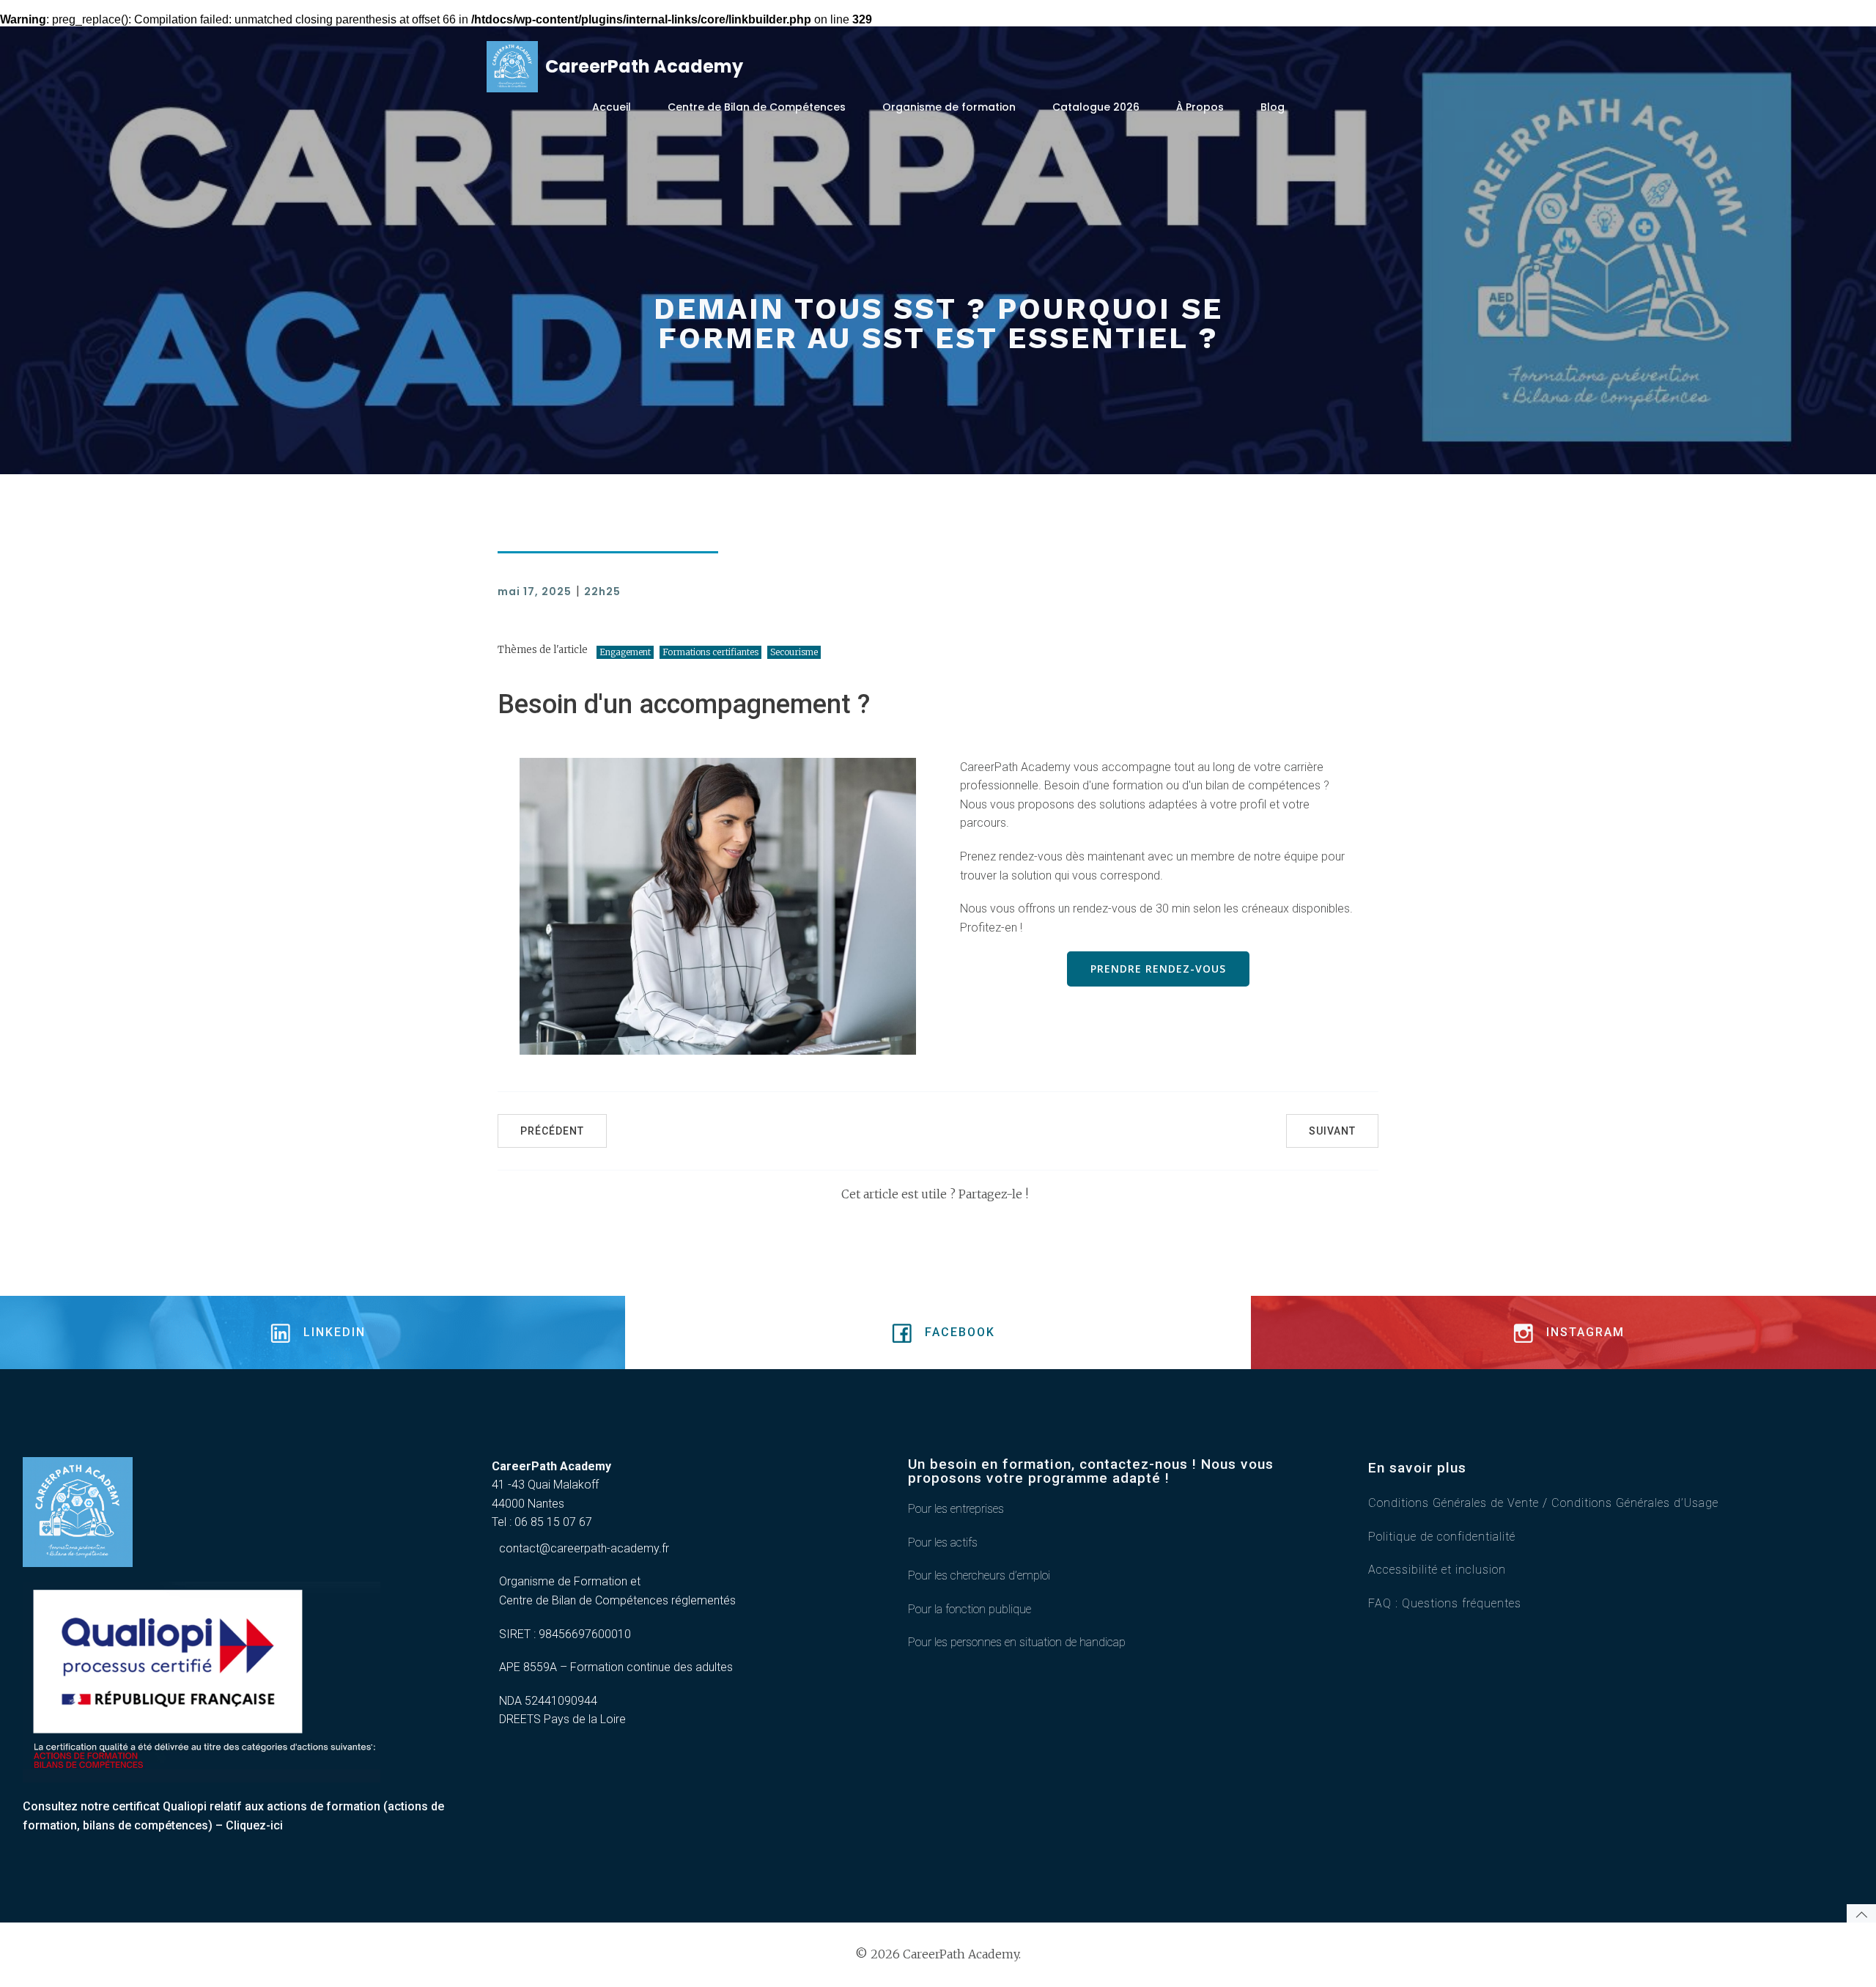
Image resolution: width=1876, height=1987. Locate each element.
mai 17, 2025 (535, 591)
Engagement (625, 652)
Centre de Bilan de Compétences (757, 107)
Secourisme (794, 652)
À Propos (1200, 107)
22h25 (602, 591)
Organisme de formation (949, 107)
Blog (1273, 107)
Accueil (612, 107)
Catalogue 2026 (1096, 107)
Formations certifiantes (710, 652)
